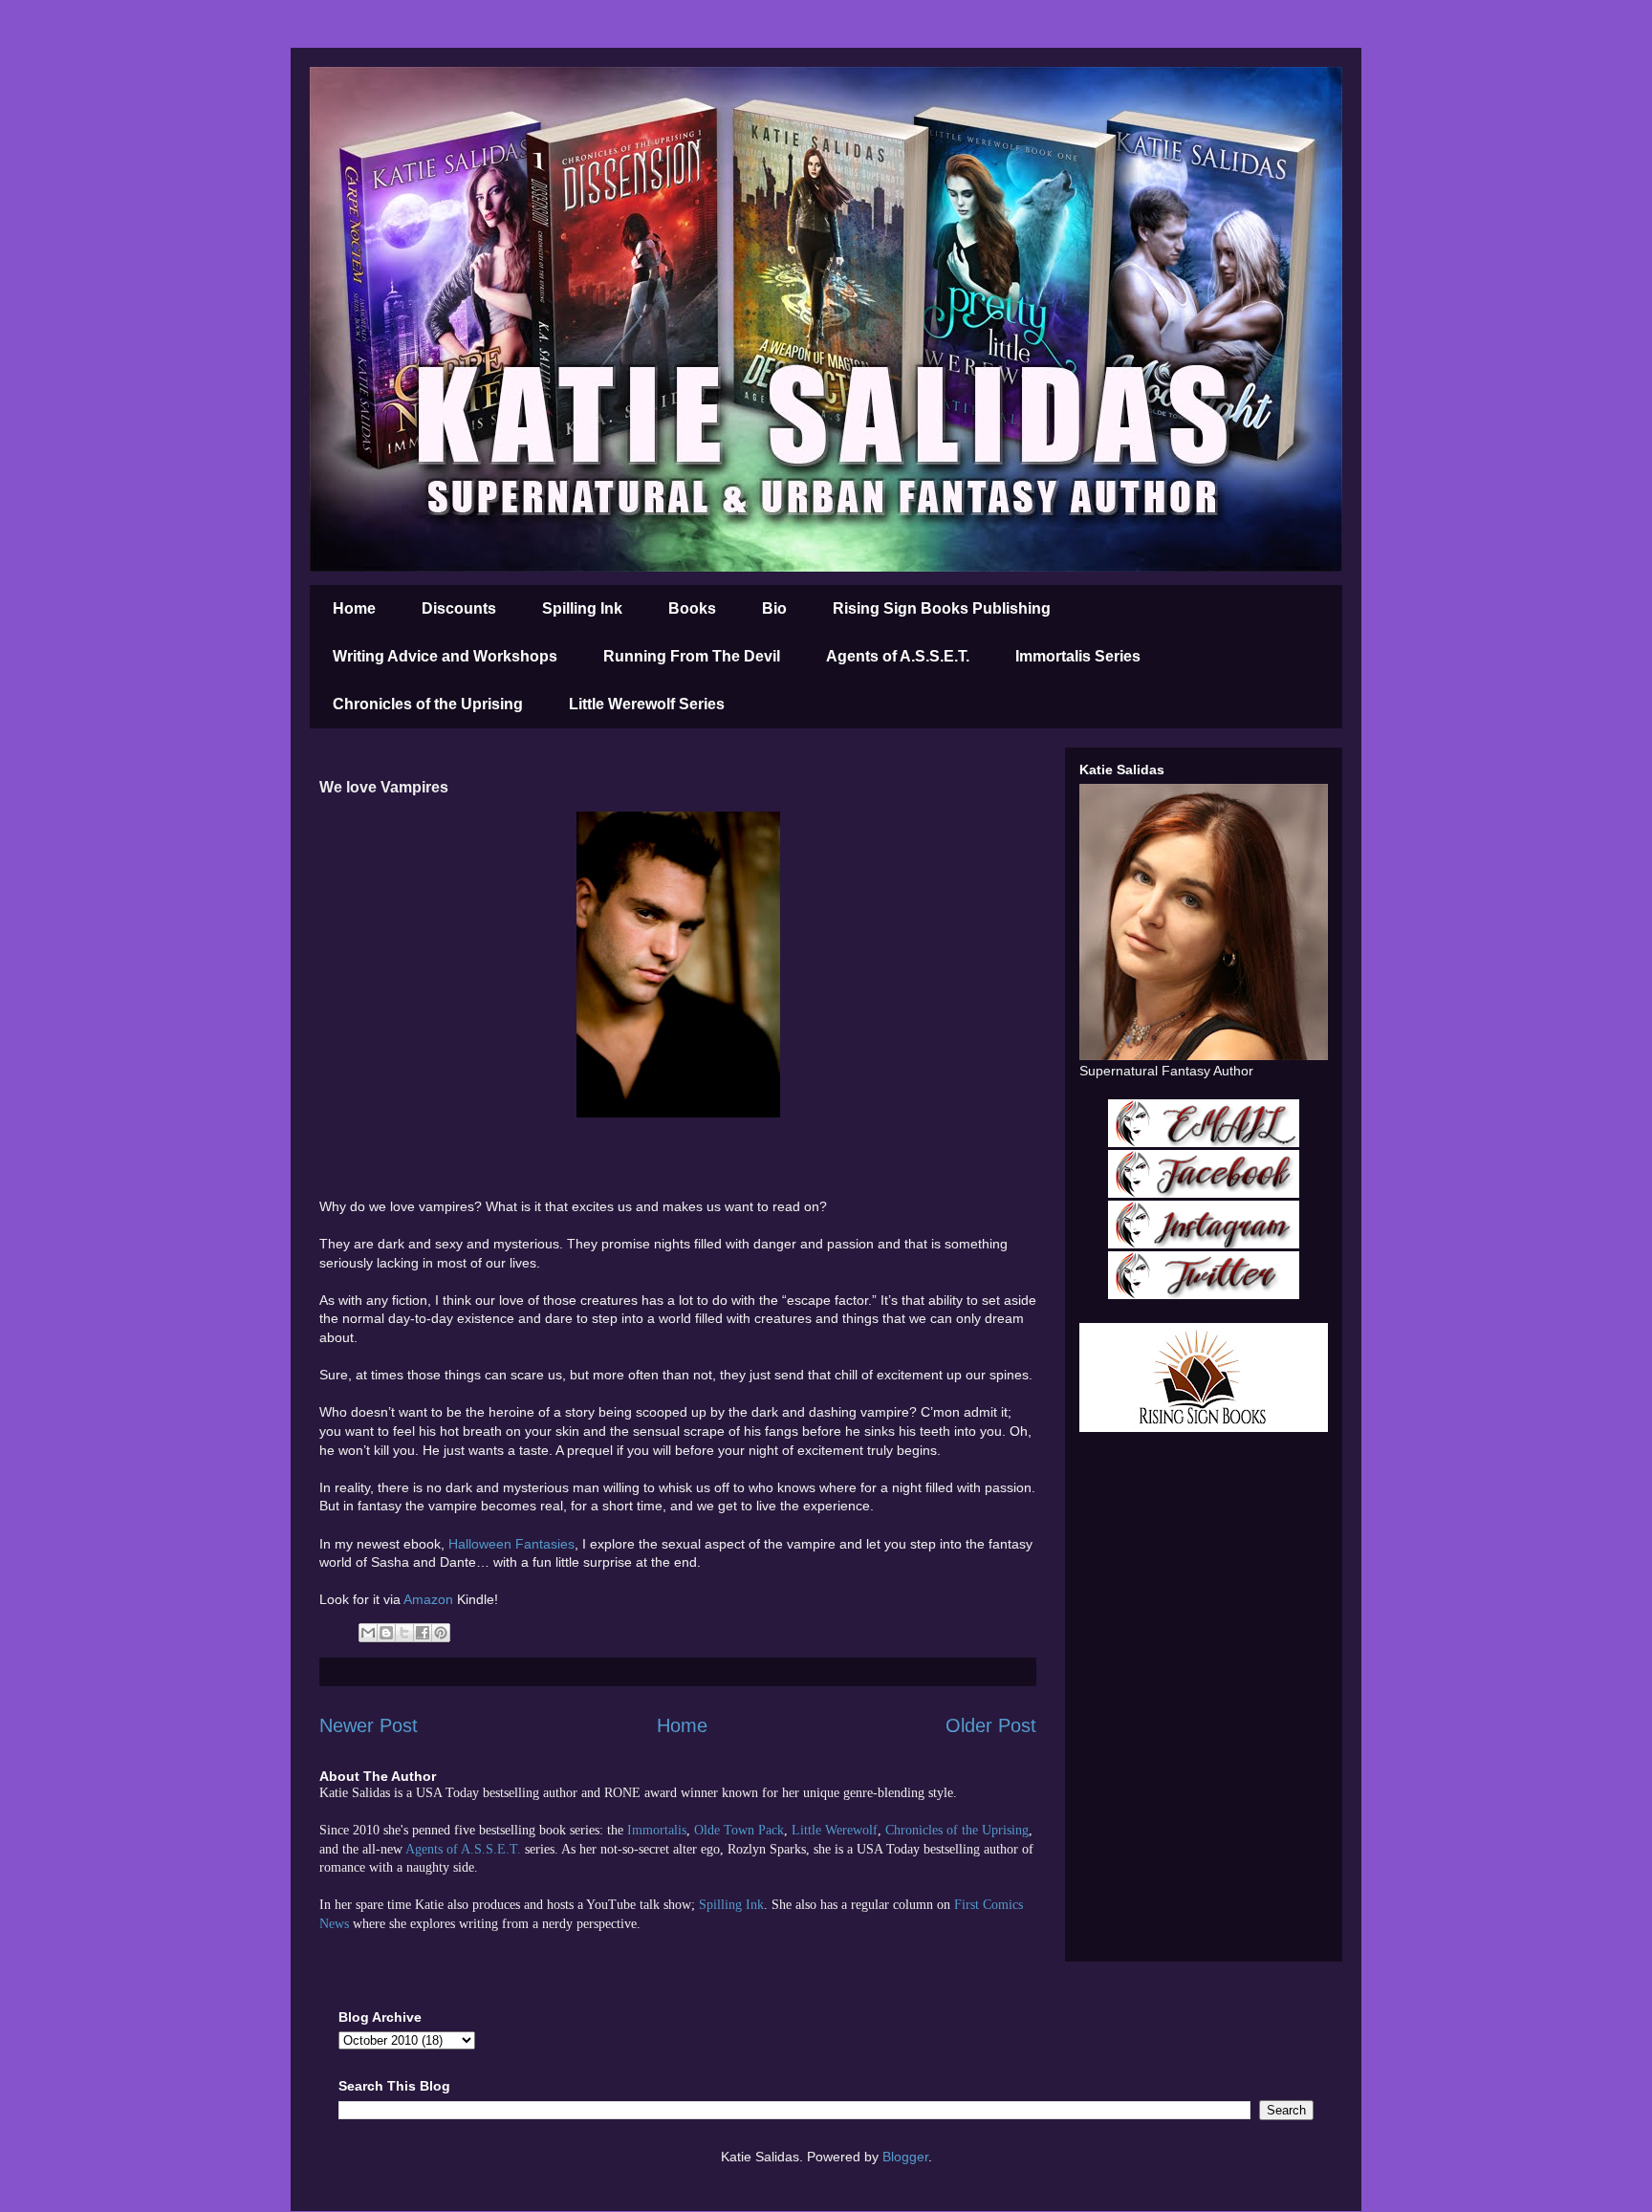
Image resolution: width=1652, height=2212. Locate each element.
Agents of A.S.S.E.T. (898, 656)
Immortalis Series (1078, 656)
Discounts (459, 608)
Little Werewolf (835, 1830)
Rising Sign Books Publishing (942, 608)
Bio (774, 608)
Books (692, 608)
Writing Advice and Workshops (445, 656)
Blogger (905, 2157)
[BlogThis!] (386, 1633)
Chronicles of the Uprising (428, 704)
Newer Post (369, 1725)
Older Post (991, 1725)
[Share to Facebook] (423, 1633)
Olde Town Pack (739, 1830)
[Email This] (368, 1633)
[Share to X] (404, 1633)
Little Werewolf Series (647, 704)
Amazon (430, 1599)
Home (354, 608)
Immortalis (657, 1830)
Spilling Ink (582, 608)
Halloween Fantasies (511, 1544)
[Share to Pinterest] (441, 1633)
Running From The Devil (692, 656)
